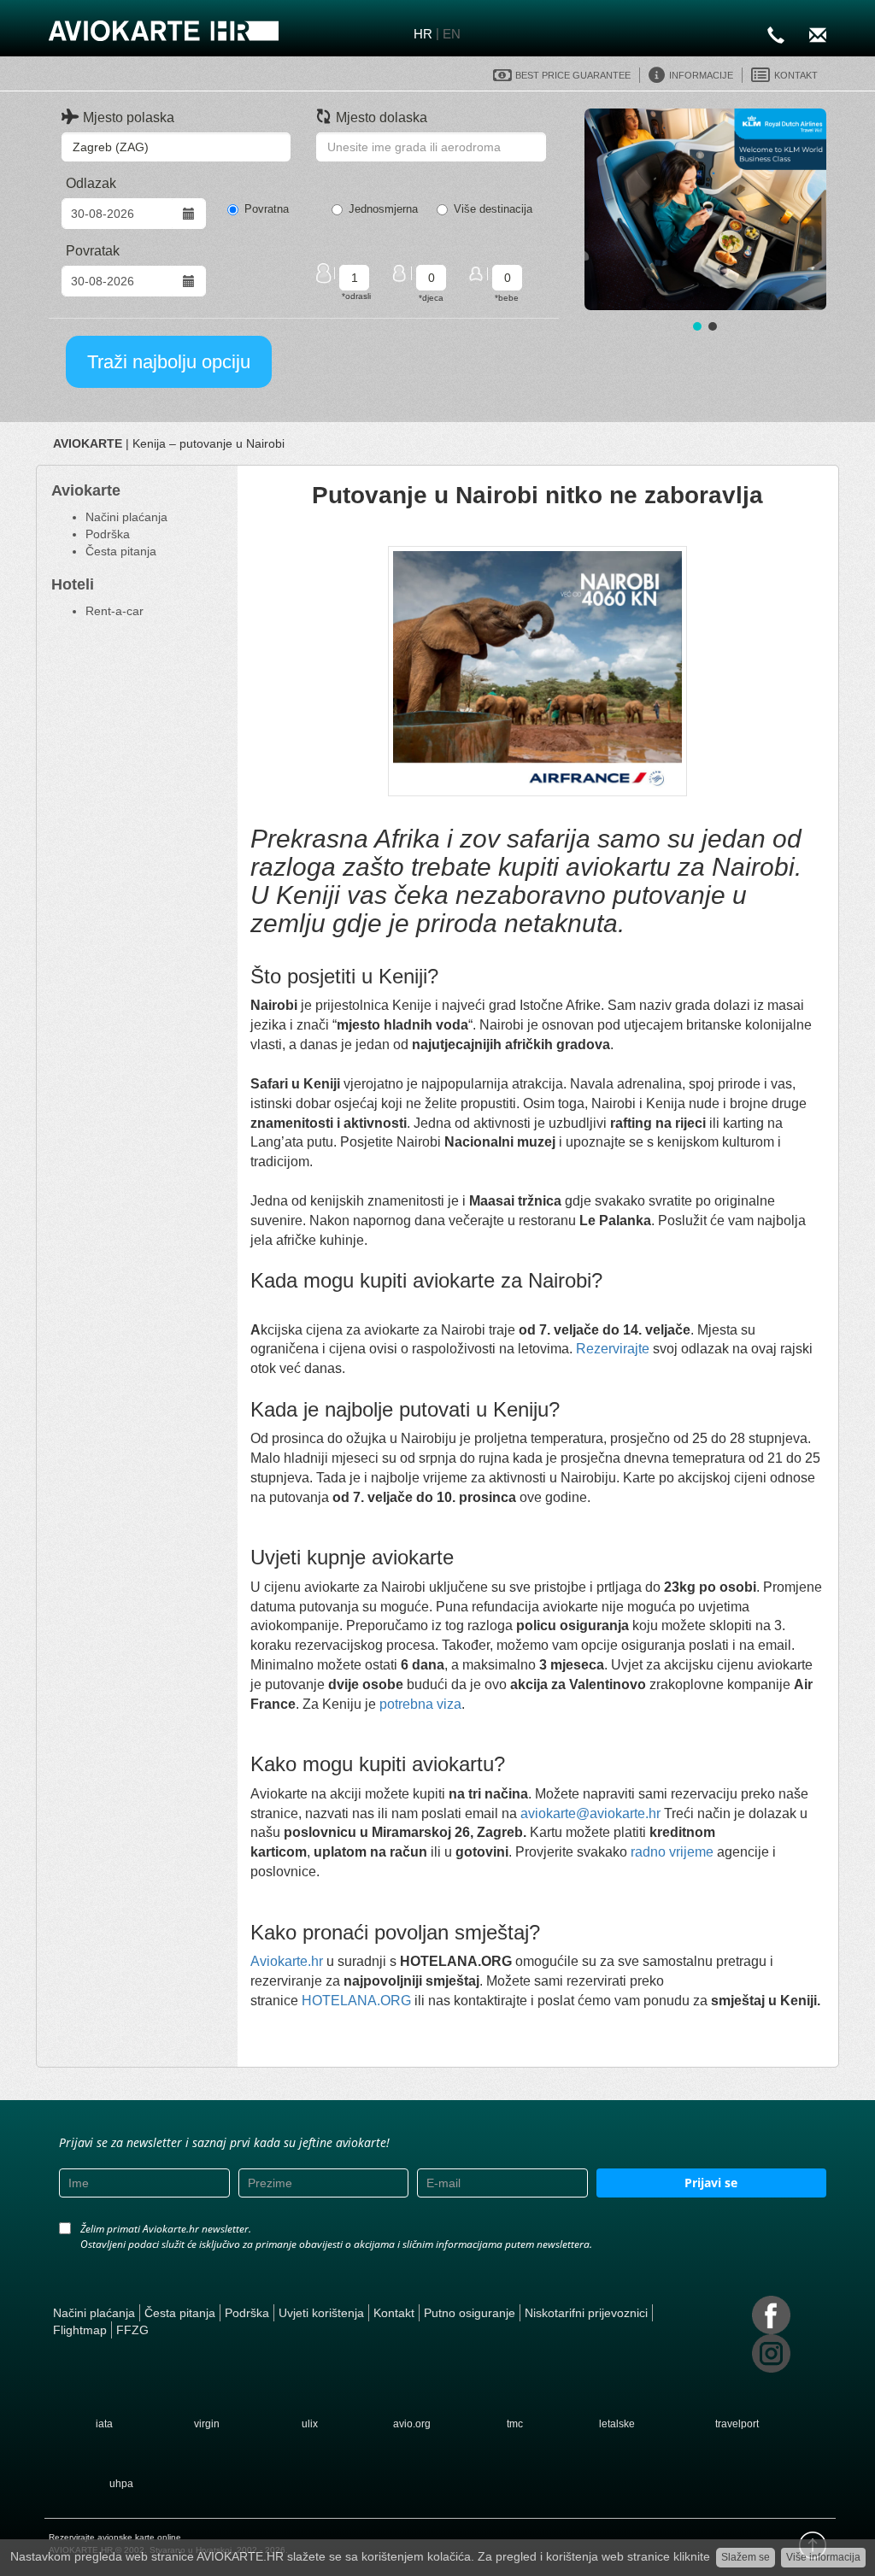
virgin (207, 2424)
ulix (310, 2424)
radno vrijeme (672, 1852)
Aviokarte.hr (287, 1961)
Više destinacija (493, 209)
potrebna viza (420, 1704)
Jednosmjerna (383, 209)
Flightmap (80, 2330)
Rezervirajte (613, 1349)
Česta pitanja (121, 551)
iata (104, 2424)
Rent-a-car (115, 611)
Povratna (267, 209)
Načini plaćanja (126, 517)
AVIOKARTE (88, 443)
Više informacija (823, 2557)
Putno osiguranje (470, 2313)
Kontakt (394, 2313)
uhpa (121, 2484)
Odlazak (91, 183)
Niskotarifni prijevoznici (586, 2313)
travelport (737, 2424)
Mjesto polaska (129, 117)
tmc (515, 2424)
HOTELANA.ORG (358, 2001)
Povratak (93, 251)
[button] (705, 209)
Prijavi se (711, 2183)
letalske (617, 2424)
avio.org (412, 2424)
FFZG (132, 2330)
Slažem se (746, 2557)
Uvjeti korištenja (321, 2313)
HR (423, 34)
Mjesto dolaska (382, 117)
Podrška (108, 534)
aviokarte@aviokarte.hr (589, 1813)
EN (452, 34)
